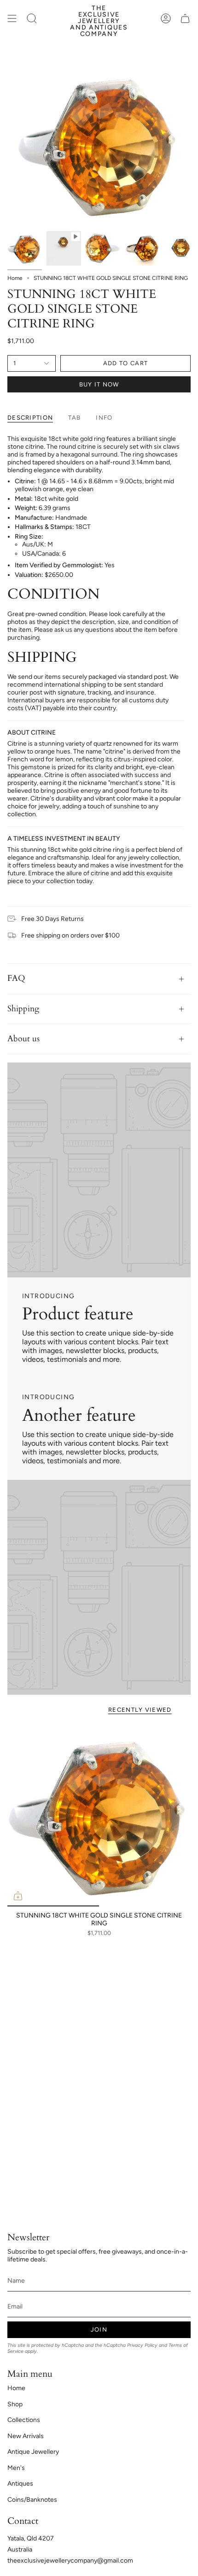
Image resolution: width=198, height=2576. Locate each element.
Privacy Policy (142, 2345)
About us (23, 1039)
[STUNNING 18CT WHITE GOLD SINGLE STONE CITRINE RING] (99, 1815)
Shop (15, 2404)
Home (15, 278)
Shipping (23, 1009)
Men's (16, 2468)
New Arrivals (26, 2436)
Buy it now (99, 384)
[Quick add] (18, 1896)
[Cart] (185, 18)
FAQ (16, 978)
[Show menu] (12, 18)
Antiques (20, 2484)
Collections (24, 2420)
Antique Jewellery (33, 2452)
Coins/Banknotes (32, 2500)
